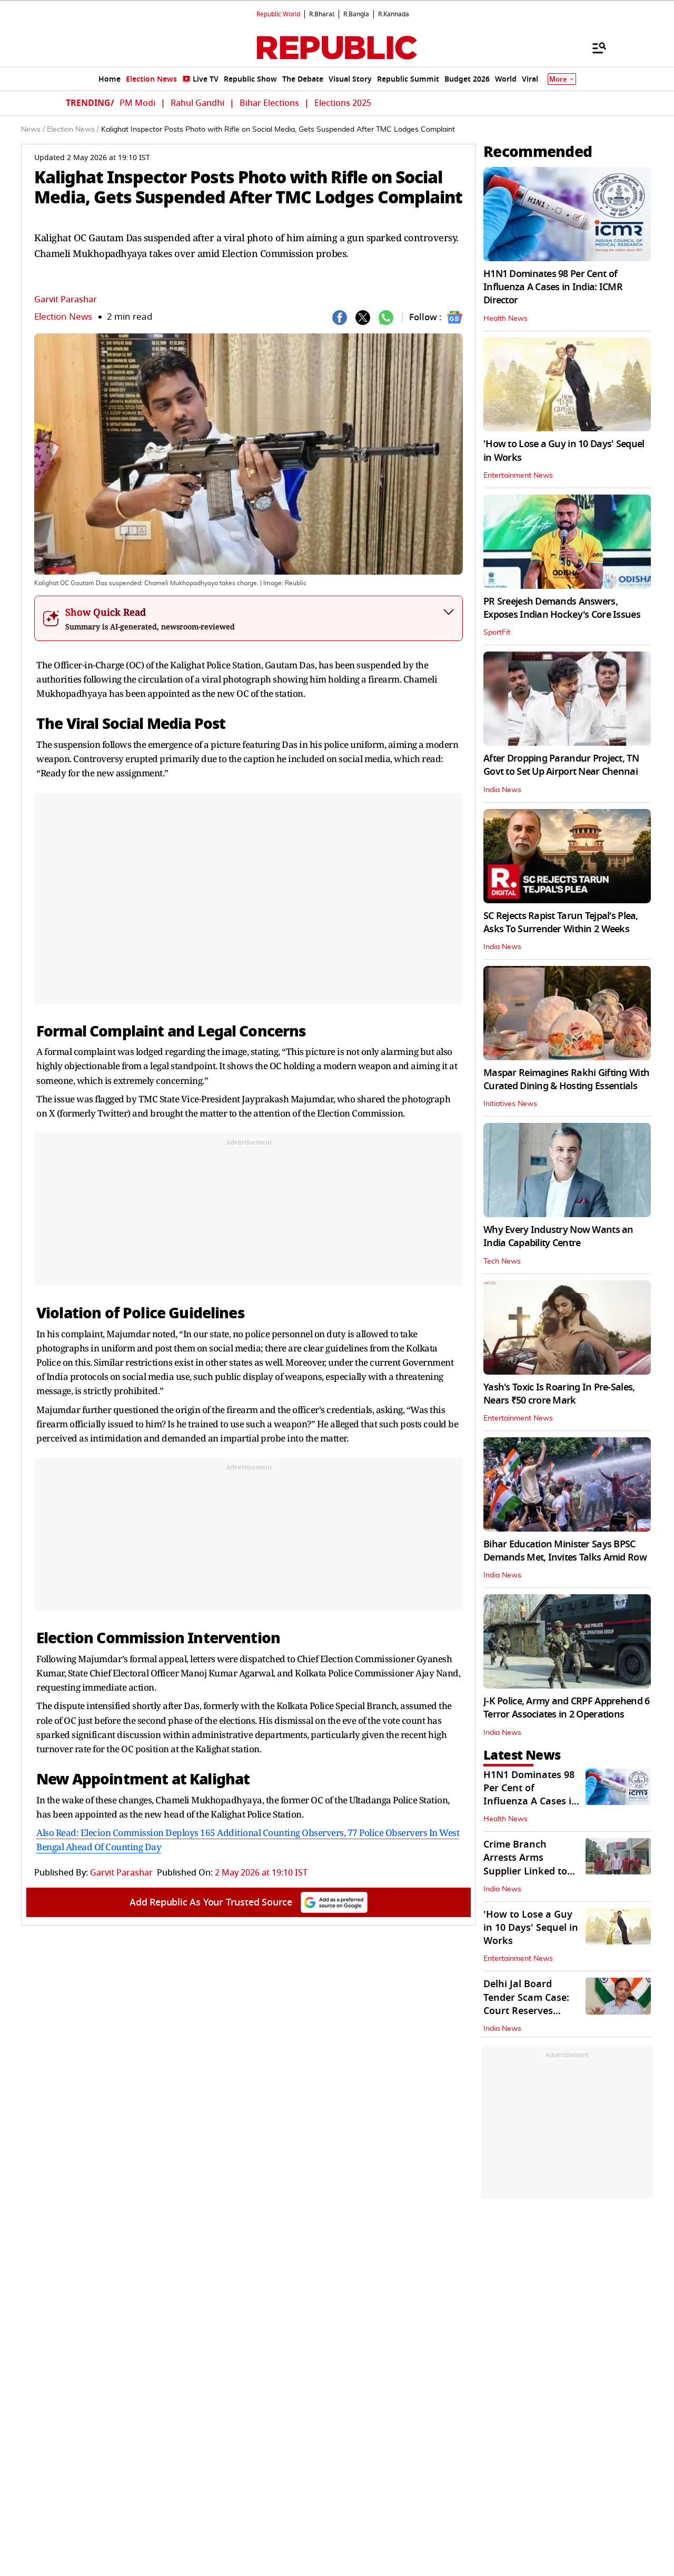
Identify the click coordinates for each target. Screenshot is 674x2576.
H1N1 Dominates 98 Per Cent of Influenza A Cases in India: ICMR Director (553, 287)
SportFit (497, 633)
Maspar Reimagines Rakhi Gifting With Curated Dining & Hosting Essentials (566, 1079)
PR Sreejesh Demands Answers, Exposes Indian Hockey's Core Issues (562, 608)
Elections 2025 (343, 103)
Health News (506, 319)
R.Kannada (394, 14)
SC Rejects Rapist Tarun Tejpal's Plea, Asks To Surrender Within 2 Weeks (561, 922)
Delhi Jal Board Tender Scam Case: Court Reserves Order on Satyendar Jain (529, 2011)
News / (33, 130)
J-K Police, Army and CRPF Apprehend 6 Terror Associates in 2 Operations (566, 1708)
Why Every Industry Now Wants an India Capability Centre (558, 1236)
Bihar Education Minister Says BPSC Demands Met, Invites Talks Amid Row (565, 1551)
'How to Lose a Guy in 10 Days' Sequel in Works (564, 451)
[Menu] (594, 47)
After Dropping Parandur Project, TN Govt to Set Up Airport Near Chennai (561, 765)
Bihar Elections (269, 103)
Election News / (73, 130)
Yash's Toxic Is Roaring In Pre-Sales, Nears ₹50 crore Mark (559, 1394)
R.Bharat (322, 14)
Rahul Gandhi (197, 103)
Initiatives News (510, 1104)
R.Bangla (356, 14)
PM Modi (137, 103)
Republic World (278, 14)
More (558, 79)
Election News (63, 317)
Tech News (502, 1261)
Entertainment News (518, 476)
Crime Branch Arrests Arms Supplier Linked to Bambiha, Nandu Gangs (525, 1871)
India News (502, 790)
